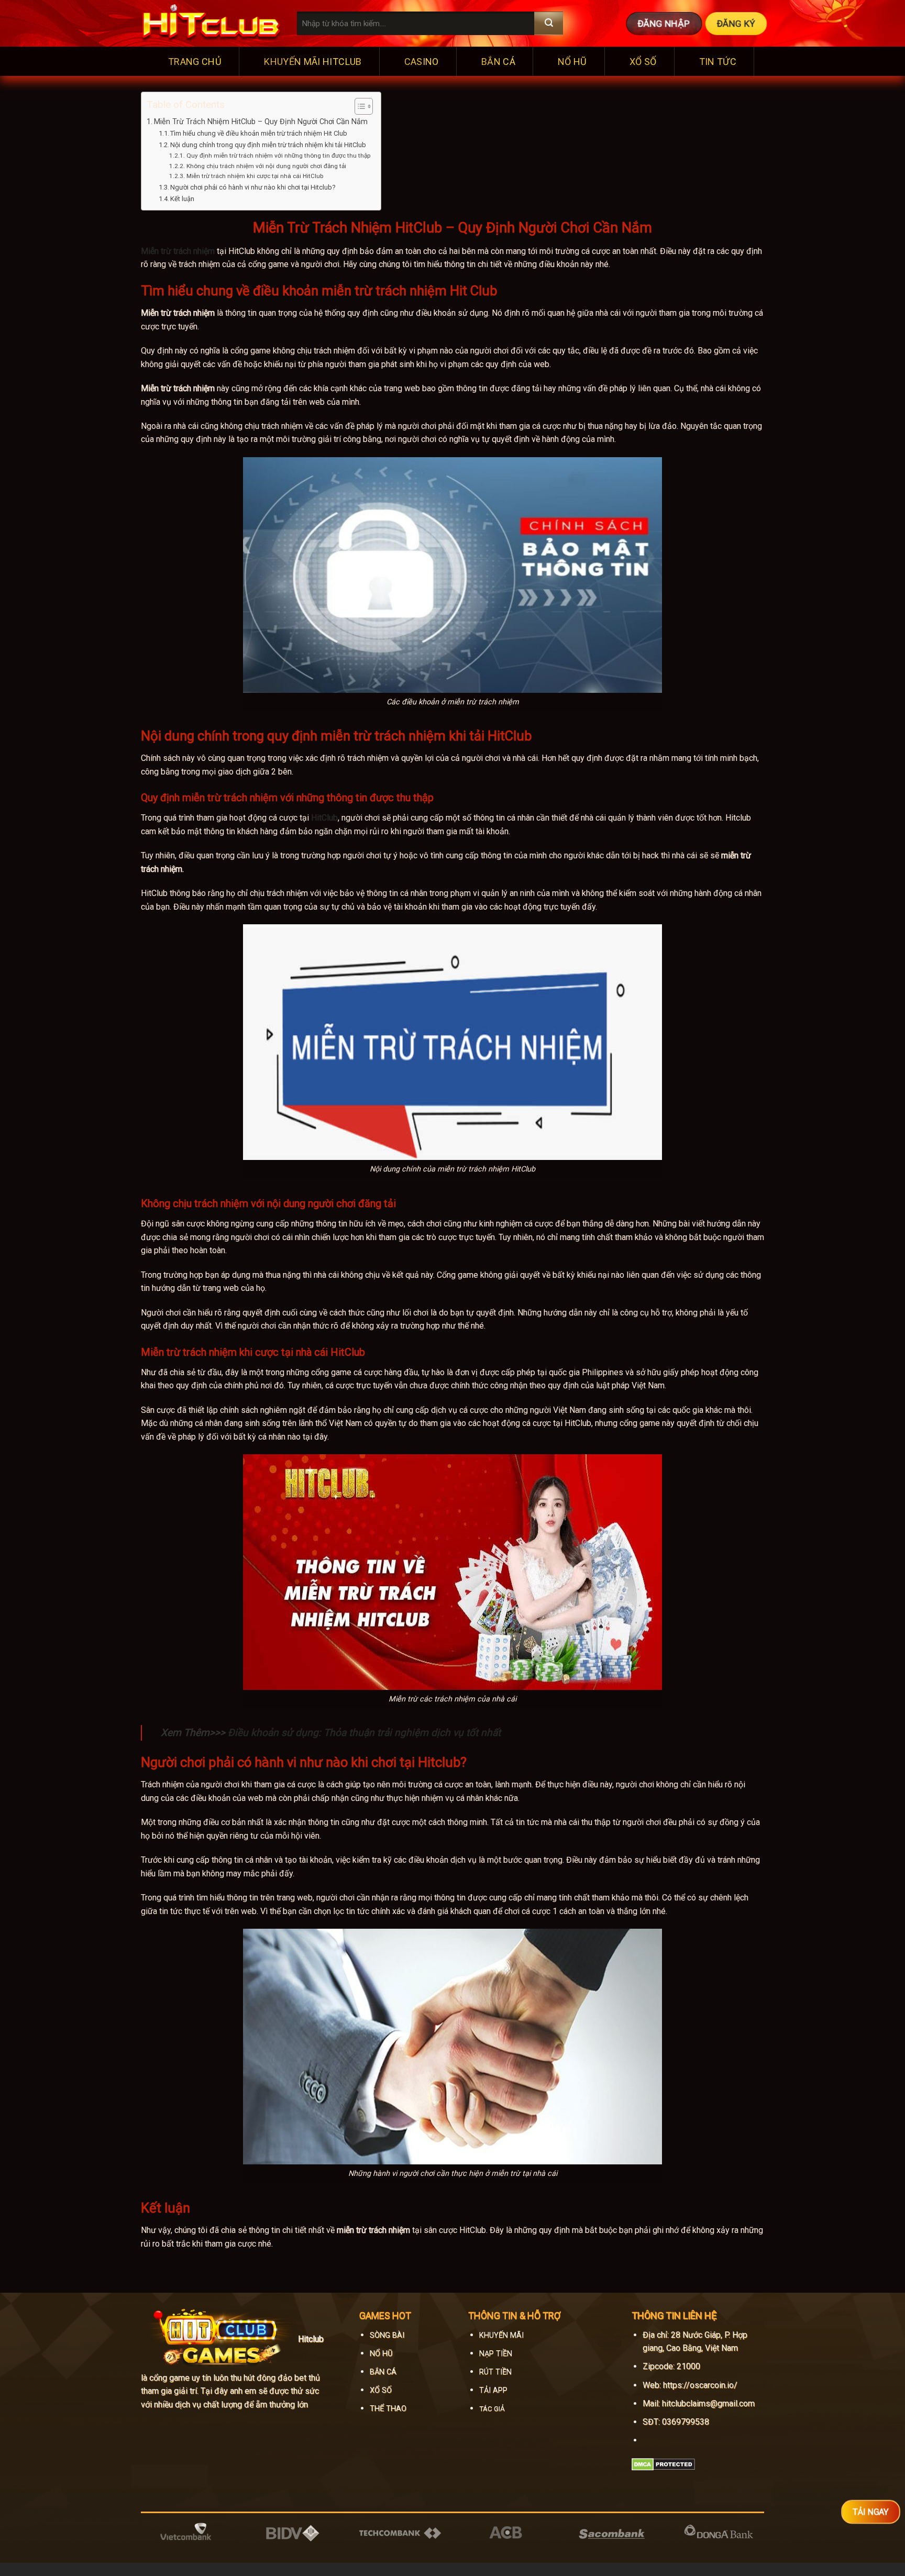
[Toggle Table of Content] (358, 106)
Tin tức (718, 62)
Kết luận (182, 199)
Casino (422, 62)
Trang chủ (195, 62)
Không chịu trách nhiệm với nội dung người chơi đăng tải (266, 166)
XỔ (375, 2390)
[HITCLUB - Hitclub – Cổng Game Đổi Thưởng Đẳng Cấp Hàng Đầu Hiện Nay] (211, 24)
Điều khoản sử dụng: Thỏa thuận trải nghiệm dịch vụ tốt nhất (364, 1733)
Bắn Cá (498, 62)
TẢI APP (493, 2390)
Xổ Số (643, 62)
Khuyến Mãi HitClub (313, 62)
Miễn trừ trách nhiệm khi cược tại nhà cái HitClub (255, 176)
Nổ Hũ (572, 62)
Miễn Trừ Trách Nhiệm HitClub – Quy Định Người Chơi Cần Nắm (261, 122)
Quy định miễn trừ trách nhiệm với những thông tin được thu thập (278, 156)
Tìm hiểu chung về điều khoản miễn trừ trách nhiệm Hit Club (259, 133)
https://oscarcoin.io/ (700, 2385)
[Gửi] (549, 23)
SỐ (386, 2390)
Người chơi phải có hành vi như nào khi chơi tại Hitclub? (253, 187)
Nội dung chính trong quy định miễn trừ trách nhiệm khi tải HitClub (268, 145)
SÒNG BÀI (387, 2335)
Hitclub (311, 2339)
